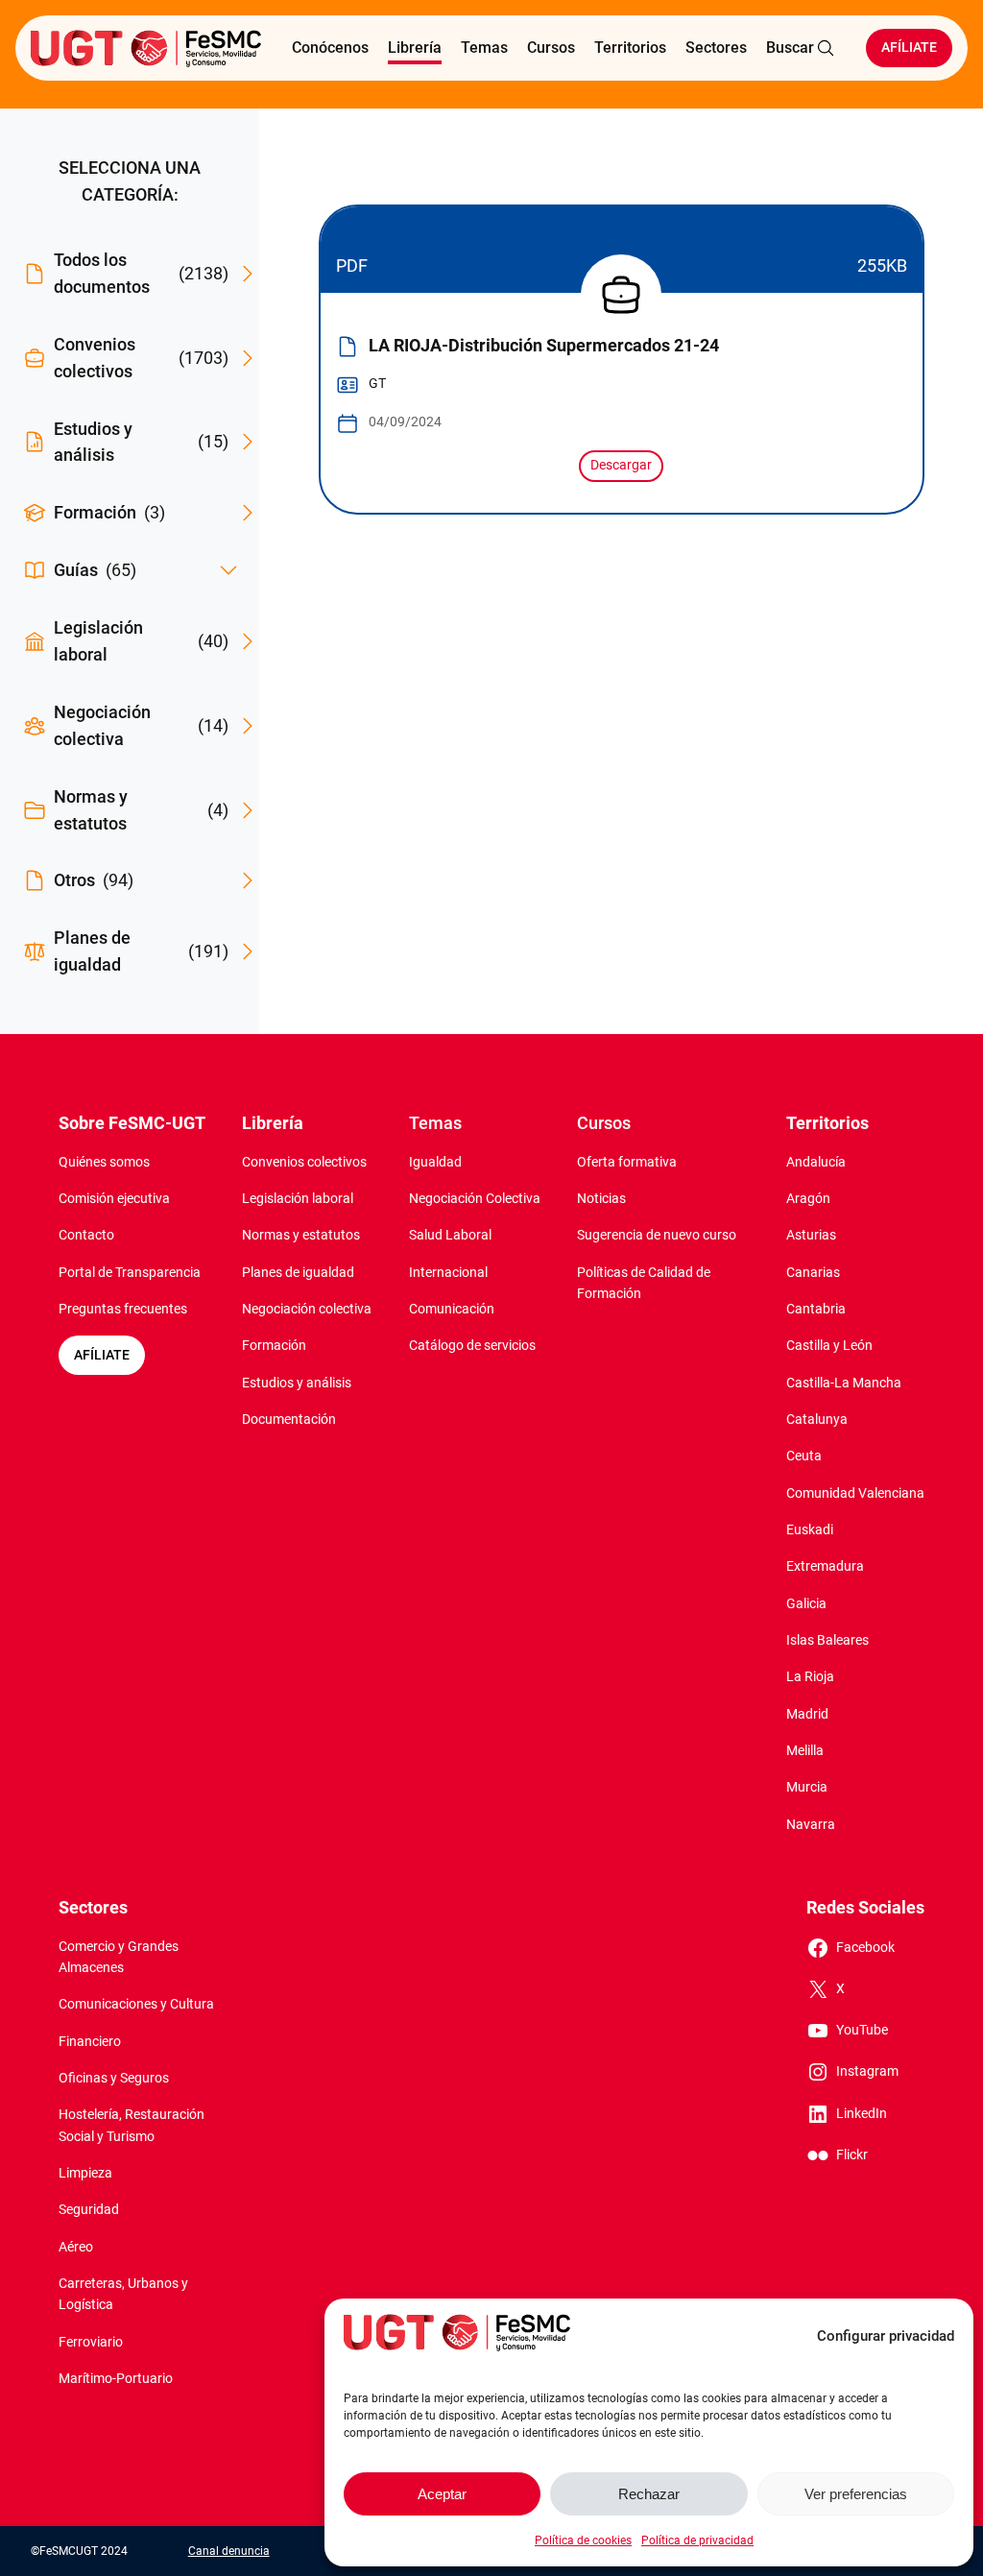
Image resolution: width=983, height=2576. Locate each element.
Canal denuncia (229, 2551)
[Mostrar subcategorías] (228, 570)
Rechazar (649, 2494)
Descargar (621, 465)
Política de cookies (583, 2540)
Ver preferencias (856, 2494)
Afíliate (909, 48)
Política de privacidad (697, 2540)
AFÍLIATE (102, 1355)
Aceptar (442, 2494)
